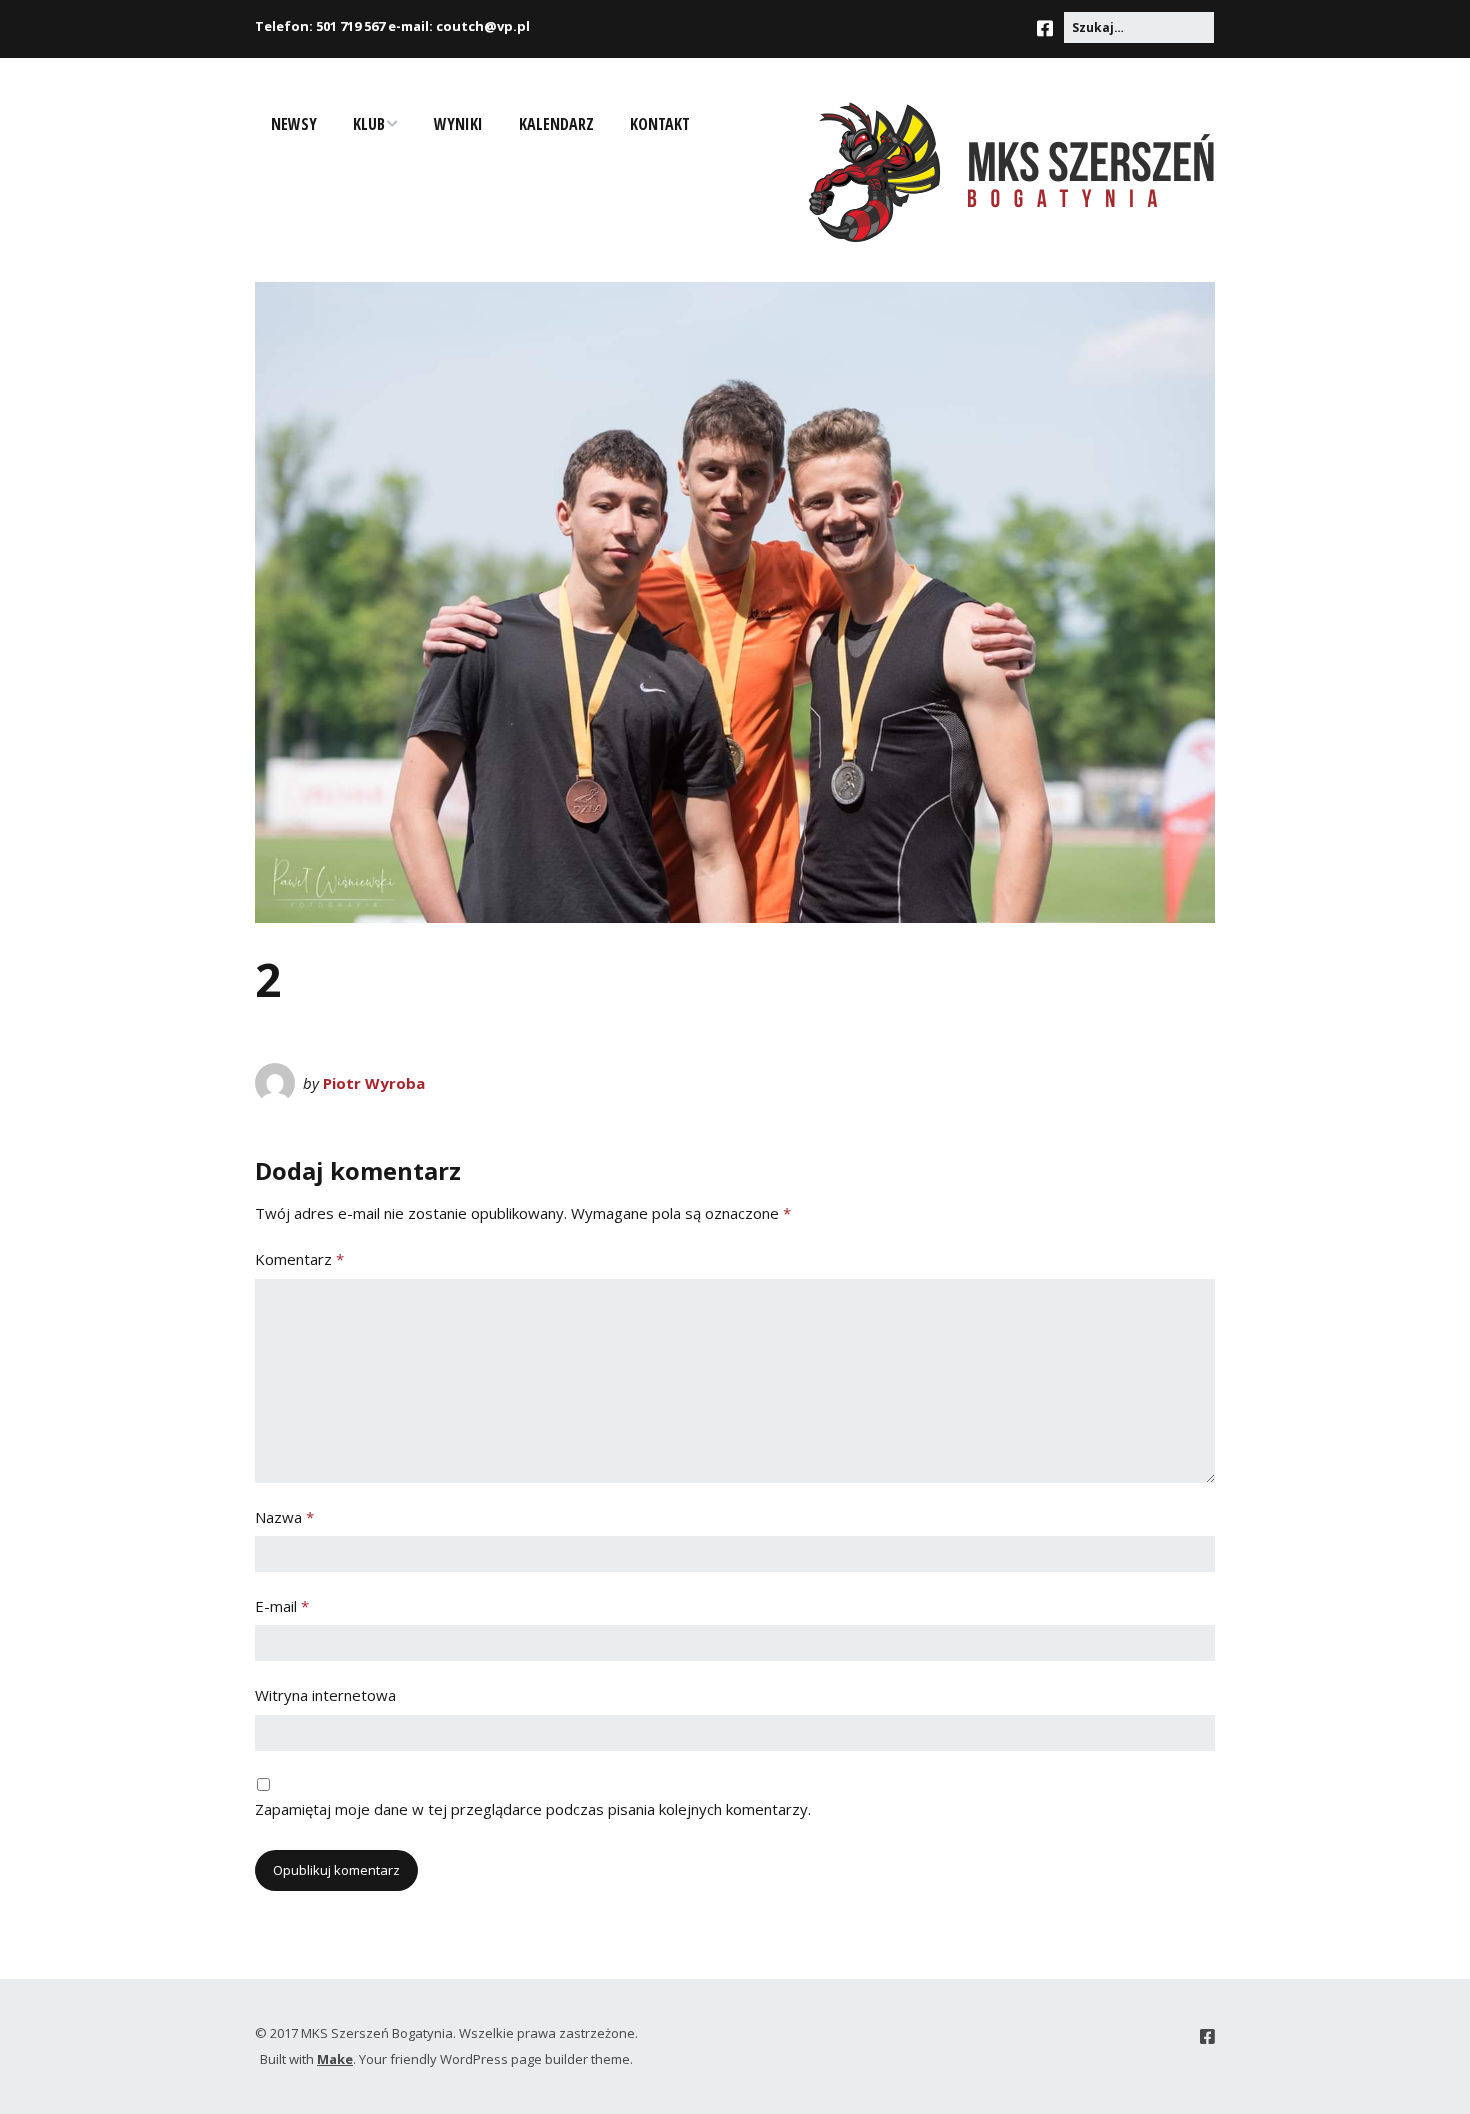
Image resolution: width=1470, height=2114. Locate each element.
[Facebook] (1050, 28)
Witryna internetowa (325, 1695)
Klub (369, 124)
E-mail (282, 1606)
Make (335, 2059)
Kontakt (660, 124)
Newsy (294, 124)
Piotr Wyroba (374, 1083)
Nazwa (284, 1517)
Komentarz (299, 1259)
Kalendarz (556, 124)
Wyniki (458, 124)
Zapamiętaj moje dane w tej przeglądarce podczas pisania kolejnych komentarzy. (533, 1809)
